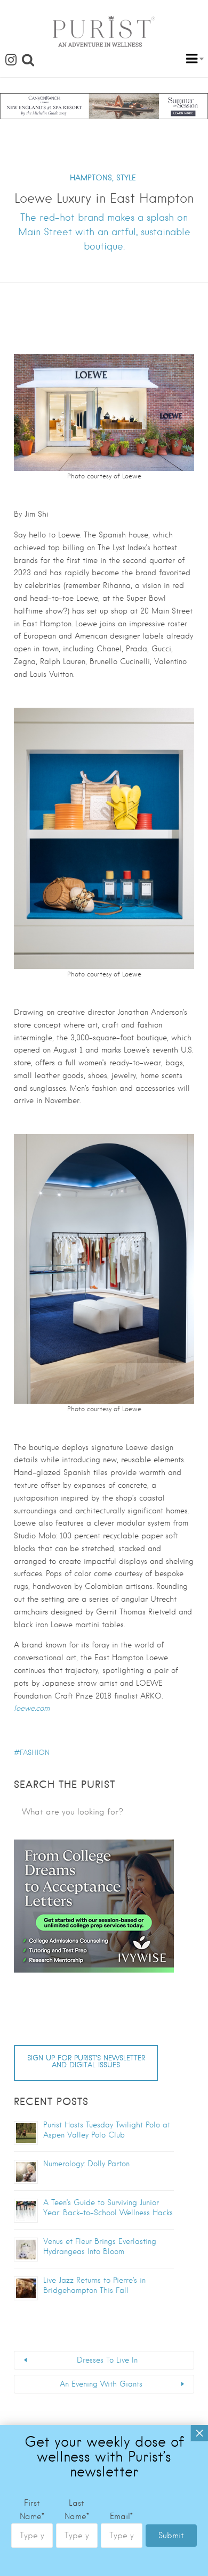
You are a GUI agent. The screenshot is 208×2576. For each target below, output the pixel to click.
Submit (171, 2536)
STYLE (126, 178)
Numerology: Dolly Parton (86, 2164)
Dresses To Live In (107, 2360)
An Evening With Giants (101, 2384)
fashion (35, 1753)
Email (121, 2516)
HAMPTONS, (92, 178)
